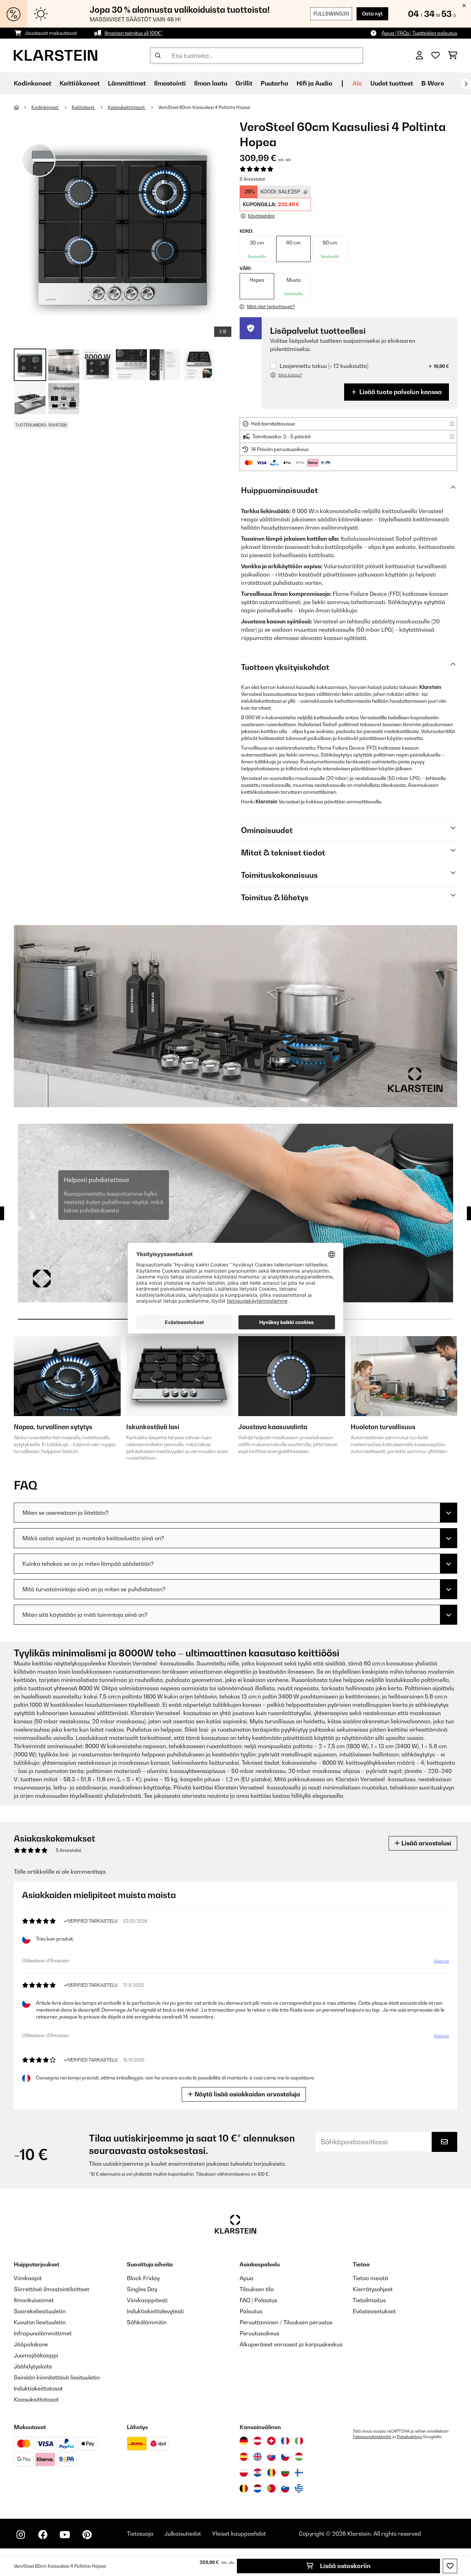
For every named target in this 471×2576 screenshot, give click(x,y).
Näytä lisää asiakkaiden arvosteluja (247, 2094)
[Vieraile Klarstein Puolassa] (244, 2473)
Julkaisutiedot (183, 2534)
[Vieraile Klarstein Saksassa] (244, 2441)
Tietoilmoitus (369, 2300)
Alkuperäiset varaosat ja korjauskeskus (291, 2344)
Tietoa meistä (370, 2278)
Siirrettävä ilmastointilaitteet (52, 2289)
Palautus (251, 2311)
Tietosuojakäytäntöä (372, 2437)
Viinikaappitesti (147, 2300)
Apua (247, 2278)
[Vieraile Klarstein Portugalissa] (271, 2488)
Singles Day (142, 2289)
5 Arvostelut (252, 179)
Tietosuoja (140, 2534)
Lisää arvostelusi (426, 1843)
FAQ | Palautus (258, 2300)
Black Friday (143, 2278)
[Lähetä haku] (158, 56)
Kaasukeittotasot (127, 107)
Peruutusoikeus (259, 2333)
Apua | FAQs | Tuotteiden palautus (419, 33)
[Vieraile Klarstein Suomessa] (299, 2473)
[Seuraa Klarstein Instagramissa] (21, 2535)
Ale (357, 83)
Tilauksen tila (257, 2289)
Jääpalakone (31, 2344)
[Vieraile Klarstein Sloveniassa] (285, 2488)
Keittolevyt (84, 107)
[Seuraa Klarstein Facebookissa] (43, 2535)
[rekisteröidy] (466, 84)
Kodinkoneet (45, 107)
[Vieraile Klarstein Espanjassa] (244, 2457)
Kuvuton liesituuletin (40, 2322)
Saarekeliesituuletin (40, 2311)
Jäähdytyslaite (33, 2366)
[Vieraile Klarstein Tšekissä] (285, 2457)
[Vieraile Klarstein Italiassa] (299, 2441)
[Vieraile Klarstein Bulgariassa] (285, 2473)
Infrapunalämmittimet (43, 2333)
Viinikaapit (28, 2278)
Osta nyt (372, 14)
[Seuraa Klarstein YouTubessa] (65, 2535)
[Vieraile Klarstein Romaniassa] (271, 2473)
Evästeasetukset (374, 2311)
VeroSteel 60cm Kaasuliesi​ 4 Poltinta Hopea (204, 107)
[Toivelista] (435, 56)
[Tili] (419, 56)
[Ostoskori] (453, 56)
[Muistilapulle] (450, 2566)
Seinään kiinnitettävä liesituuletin (57, 2377)
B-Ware (433, 83)
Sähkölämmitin (147, 2322)
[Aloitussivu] (23, 107)
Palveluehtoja (409, 2437)
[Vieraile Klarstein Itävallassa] (258, 2441)
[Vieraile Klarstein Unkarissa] (299, 2457)
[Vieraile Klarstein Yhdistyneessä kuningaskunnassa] (258, 2457)
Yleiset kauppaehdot (239, 2534)
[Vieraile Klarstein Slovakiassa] (271, 2457)
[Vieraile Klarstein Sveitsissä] (271, 2441)
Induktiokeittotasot (38, 2388)
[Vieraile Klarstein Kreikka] (299, 2489)
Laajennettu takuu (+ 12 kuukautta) (324, 366)
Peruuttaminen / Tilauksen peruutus (286, 2322)
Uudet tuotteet (392, 83)
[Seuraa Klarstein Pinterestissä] (87, 2535)
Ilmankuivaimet (34, 2300)
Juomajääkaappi (36, 2355)
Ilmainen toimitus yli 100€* (133, 33)
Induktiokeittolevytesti (155, 2311)
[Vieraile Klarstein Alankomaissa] (258, 2488)
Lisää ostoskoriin (345, 2566)
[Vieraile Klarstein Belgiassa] (244, 2488)
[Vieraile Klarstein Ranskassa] (285, 2441)
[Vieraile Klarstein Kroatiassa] (258, 2473)
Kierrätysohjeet (373, 2289)
